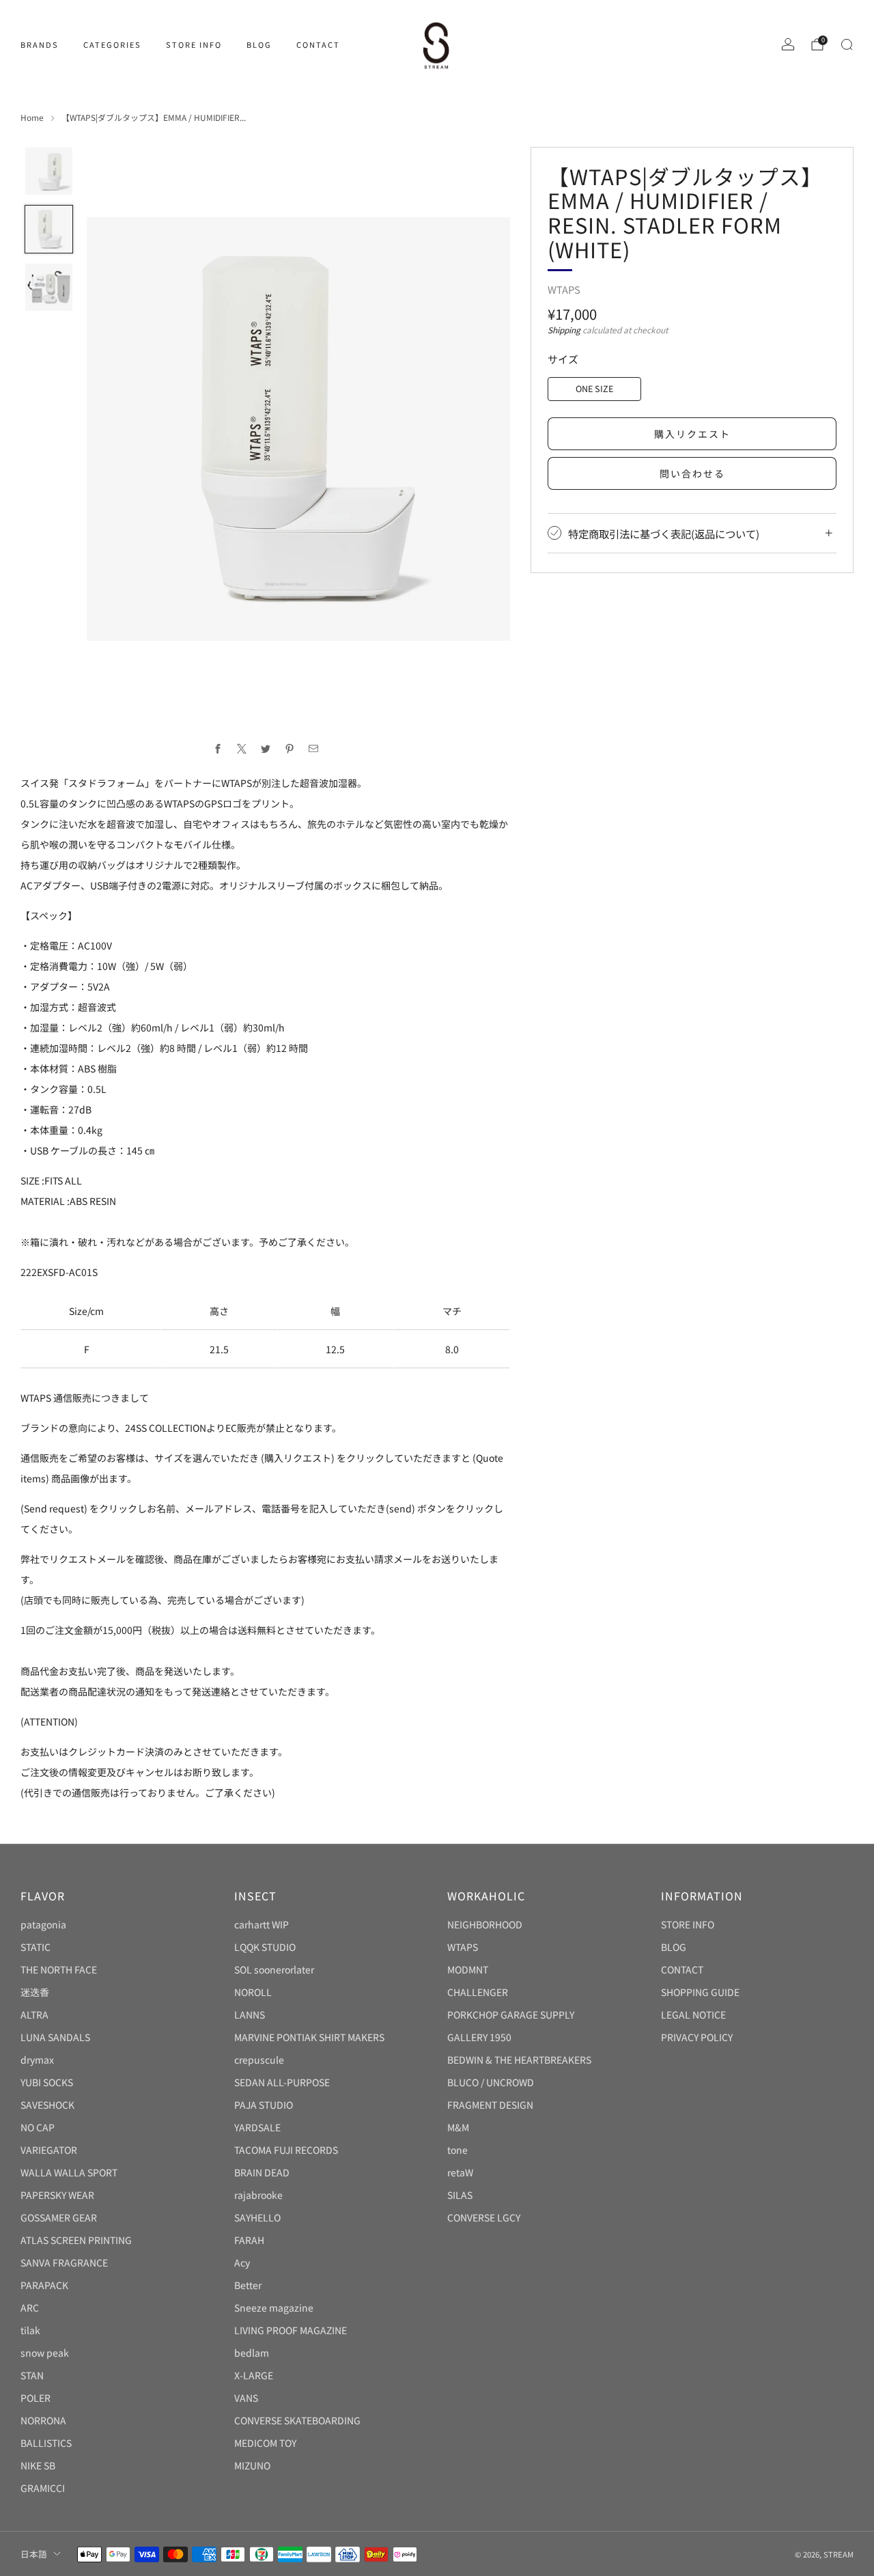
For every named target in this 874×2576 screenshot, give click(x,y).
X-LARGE (254, 2375)
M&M (458, 2127)
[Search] (847, 44)
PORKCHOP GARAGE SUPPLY (511, 2014)
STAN (32, 2375)
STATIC (36, 1947)
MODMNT (468, 1969)
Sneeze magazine (274, 2308)
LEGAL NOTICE (693, 2014)
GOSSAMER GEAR (59, 2217)
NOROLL (253, 1992)
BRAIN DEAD (262, 2172)
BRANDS (40, 44)
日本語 (34, 2554)
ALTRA (34, 2014)
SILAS (460, 2195)
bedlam (252, 2353)
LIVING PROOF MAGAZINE (291, 2330)
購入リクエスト (692, 434)
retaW (460, 2172)
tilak (30, 2330)
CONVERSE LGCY (484, 2217)
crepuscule (259, 2060)
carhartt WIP (262, 1924)
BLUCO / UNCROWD (491, 2082)
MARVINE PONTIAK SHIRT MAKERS (309, 2037)
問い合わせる (692, 473)
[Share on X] (241, 749)
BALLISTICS (46, 2443)
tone (457, 2150)
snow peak (45, 2353)
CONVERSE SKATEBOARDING (297, 2420)
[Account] (788, 44)
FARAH (249, 2240)
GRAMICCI (43, 2488)
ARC (30, 2308)
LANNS (250, 2014)
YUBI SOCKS (47, 2082)
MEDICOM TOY (265, 2443)
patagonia (43, 1924)
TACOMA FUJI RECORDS (286, 2150)
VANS (246, 2398)
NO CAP (38, 2127)
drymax (37, 2060)
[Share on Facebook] (217, 749)
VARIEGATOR (49, 2150)
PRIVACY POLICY (697, 2037)
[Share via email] (313, 749)
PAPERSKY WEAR (57, 2195)
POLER (36, 2398)
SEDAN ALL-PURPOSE (282, 2082)
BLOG (259, 44)
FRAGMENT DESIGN (490, 2105)
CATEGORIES (112, 44)
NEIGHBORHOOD (485, 1924)
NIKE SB (38, 2465)
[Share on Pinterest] (289, 749)
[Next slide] (483, 429)
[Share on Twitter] (265, 749)
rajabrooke (258, 2195)
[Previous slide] (113, 429)
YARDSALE (257, 2127)
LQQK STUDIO (265, 1947)
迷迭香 (35, 1992)
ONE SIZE (594, 388)
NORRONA (43, 2420)
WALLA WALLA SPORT (69, 2172)
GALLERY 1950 (479, 2037)
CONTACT (318, 44)
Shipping (564, 330)
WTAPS (564, 289)
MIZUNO (252, 2465)
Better (248, 2285)
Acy (242, 2262)
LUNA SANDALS (55, 2037)
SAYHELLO (257, 2217)
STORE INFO (194, 44)
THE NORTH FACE (59, 1969)
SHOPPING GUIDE (700, 1992)
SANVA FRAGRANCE (64, 2262)
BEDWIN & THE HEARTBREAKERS (519, 2060)
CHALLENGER (478, 1992)
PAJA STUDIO (264, 2105)
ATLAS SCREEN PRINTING (76, 2240)
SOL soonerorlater (274, 1969)
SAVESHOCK (47, 2105)
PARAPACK (44, 2285)
